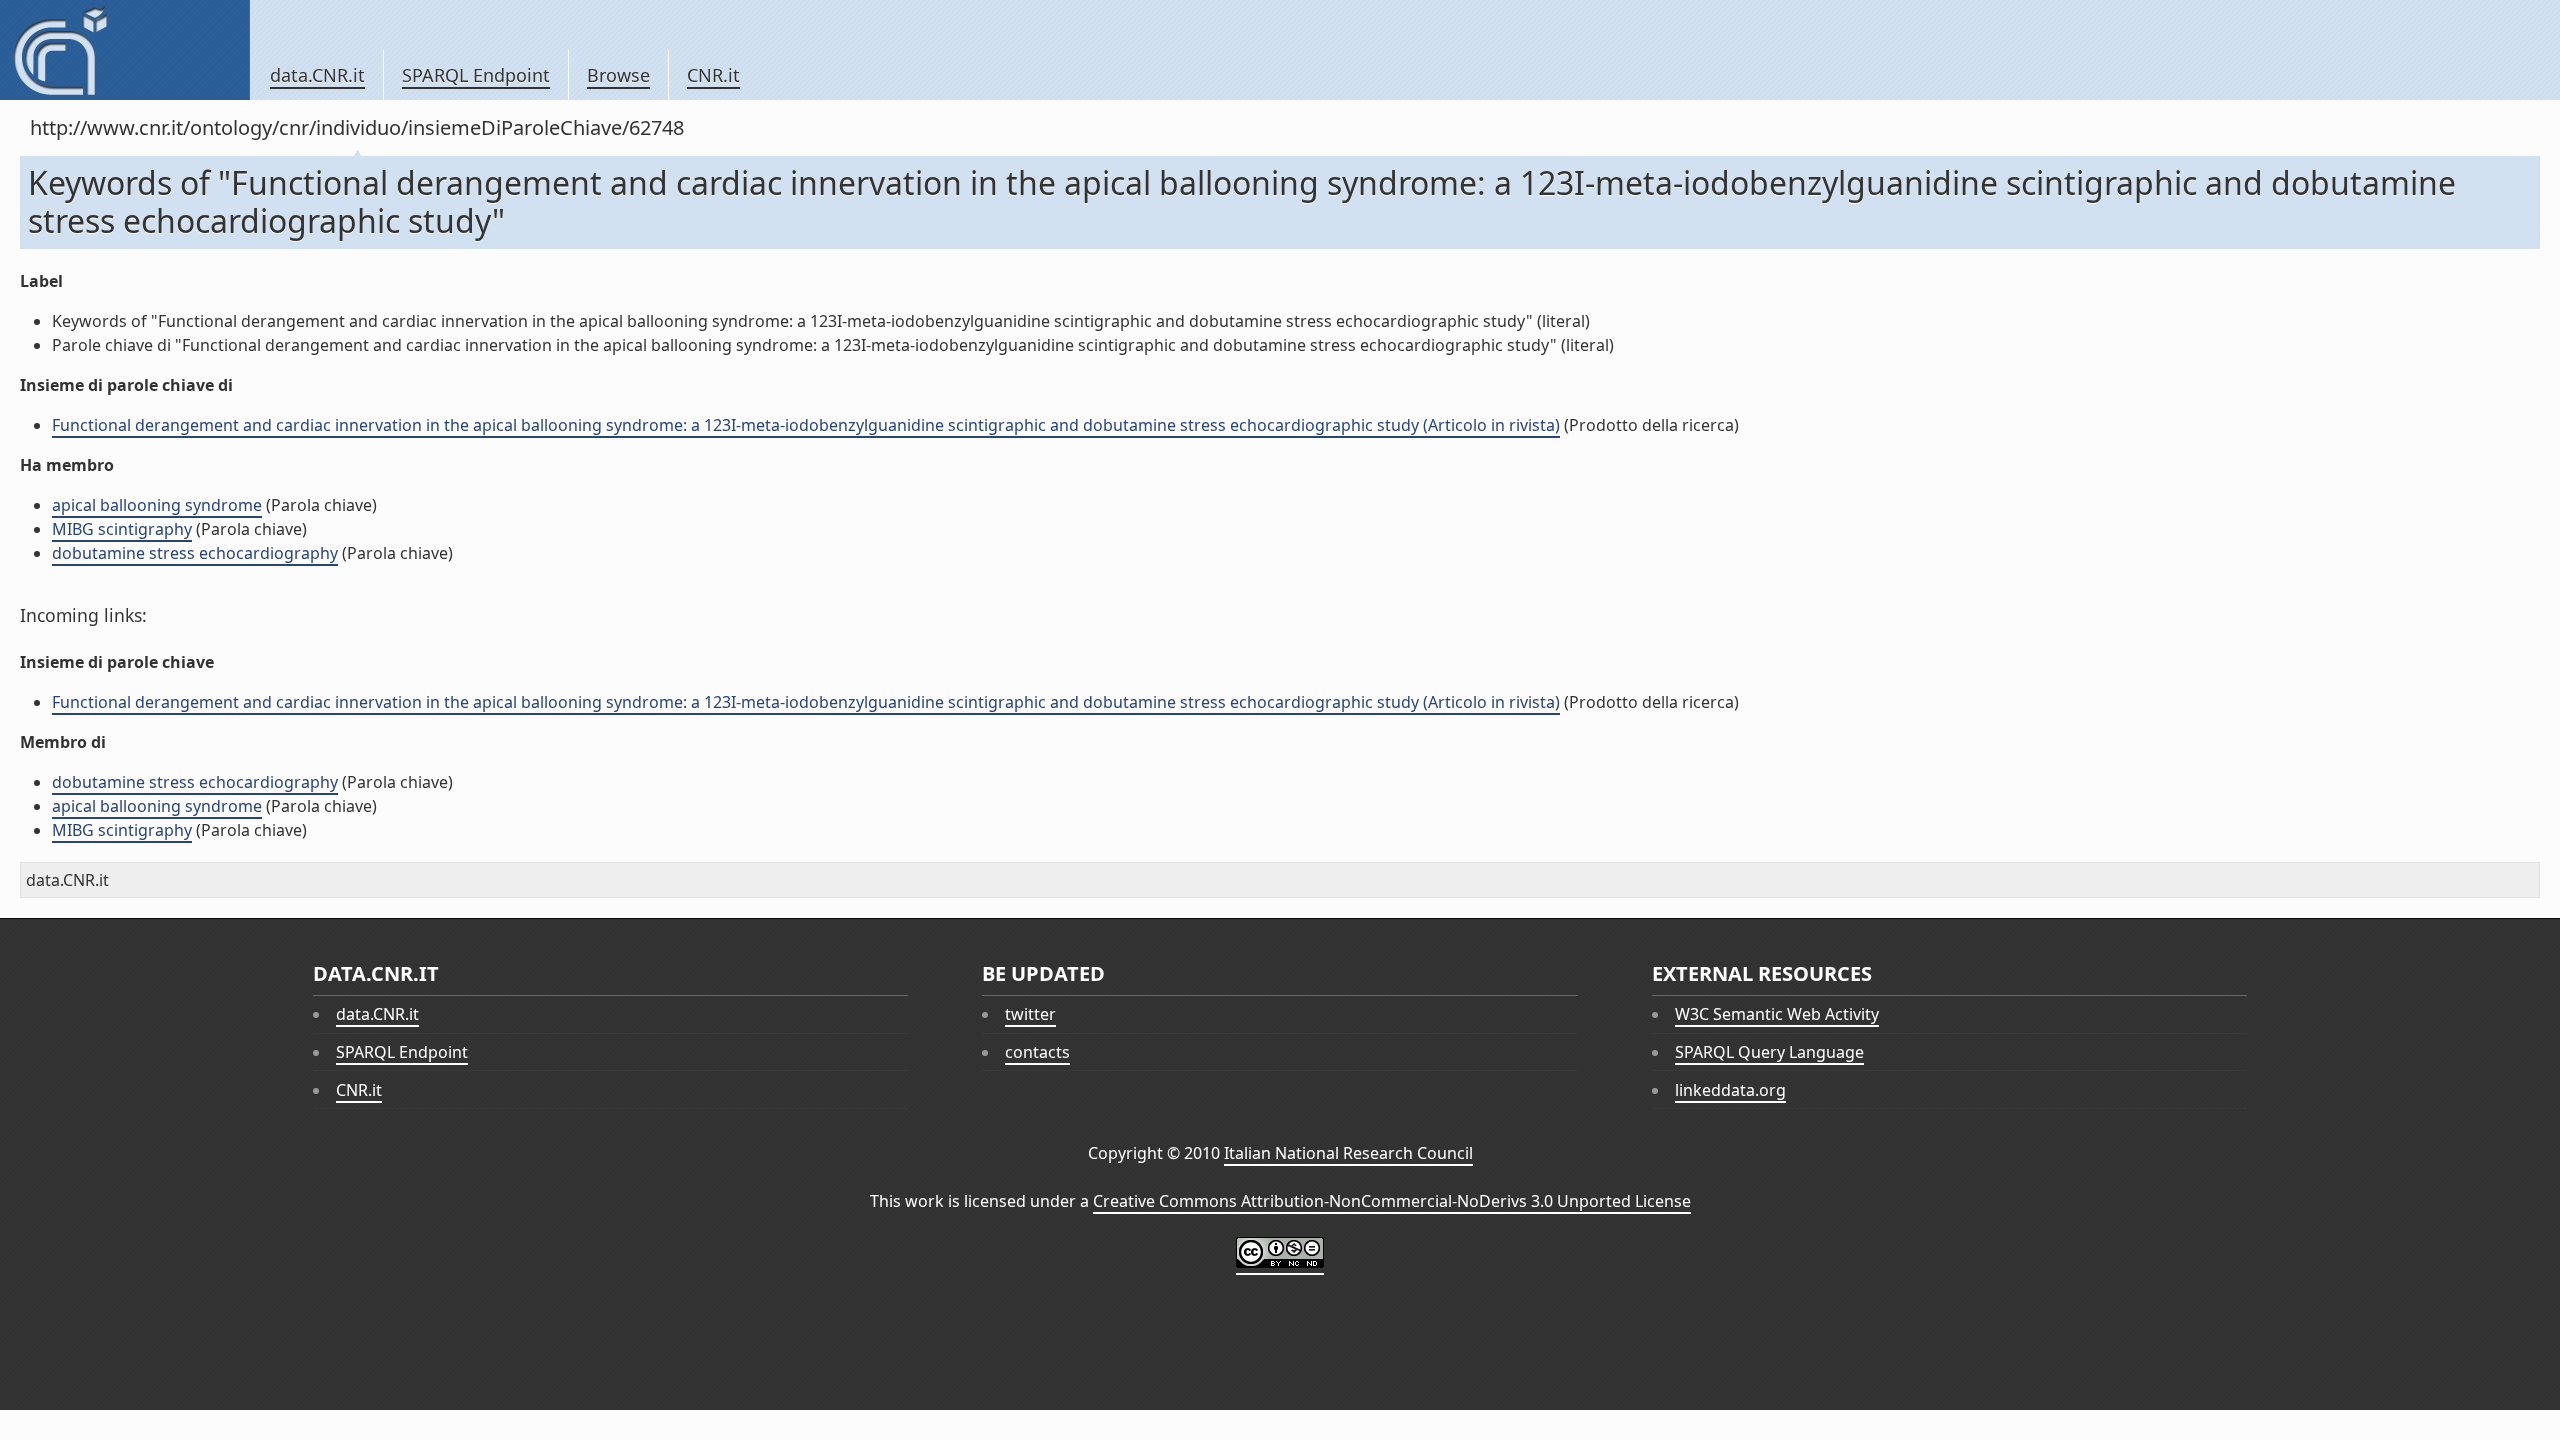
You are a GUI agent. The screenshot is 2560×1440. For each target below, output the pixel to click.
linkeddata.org (1730, 1090)
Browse (618, 75)
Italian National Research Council (1348, 1153)
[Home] (124, 50)
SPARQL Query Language (1769, 1052)
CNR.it (713, 75)
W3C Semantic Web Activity (1777, 1014)
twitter (1030, 1014)
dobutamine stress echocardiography (195, 553)
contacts (1037, 1052)
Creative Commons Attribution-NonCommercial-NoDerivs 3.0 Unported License (1392, 1201)
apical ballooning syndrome (157, 505)
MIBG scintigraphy (122, 529)
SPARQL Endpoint (476, 75)
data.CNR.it (317, 75)
